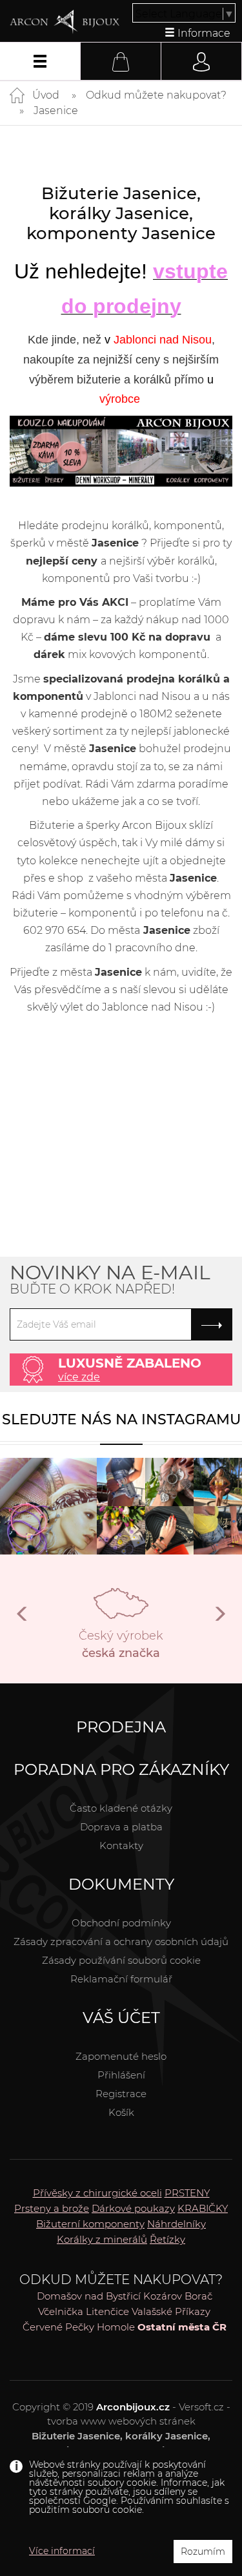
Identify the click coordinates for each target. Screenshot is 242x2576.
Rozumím (203, 2552)
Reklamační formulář (121, 1979)
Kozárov (163, 2296)
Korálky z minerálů (102, 2239)
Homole (116, 2327)
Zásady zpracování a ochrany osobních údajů (121, 1942)
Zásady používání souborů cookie (121, 1960)
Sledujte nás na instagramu (121, 1419)
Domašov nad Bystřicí (89, 2296)
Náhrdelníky (176, 2224)
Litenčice (107, 2311)
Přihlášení (121, 2075)
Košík (121, 2112)
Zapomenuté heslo (121, 2056)
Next (219, 1619)
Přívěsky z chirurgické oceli (97, 2193)
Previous (23, 1619)
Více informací (62, 2551)
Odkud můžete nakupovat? (156, 95)
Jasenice (56, 111)
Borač (198, 2296)
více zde (79, 1377)
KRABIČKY (203, 2208)
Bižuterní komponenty (90, 2224)
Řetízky (167, 2239)
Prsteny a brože (52, 2208)
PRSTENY (187, 2193)
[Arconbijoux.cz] (65, 22)
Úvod (46, 95)
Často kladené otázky (121, 1808)
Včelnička (61, 2311)
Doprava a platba (121, 1827)
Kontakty (121, 1845)
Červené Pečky (58, 2327)
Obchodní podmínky (121, 1923)
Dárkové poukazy (133, 2208)
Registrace (121, 2094)
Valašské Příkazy (171, 2311)
